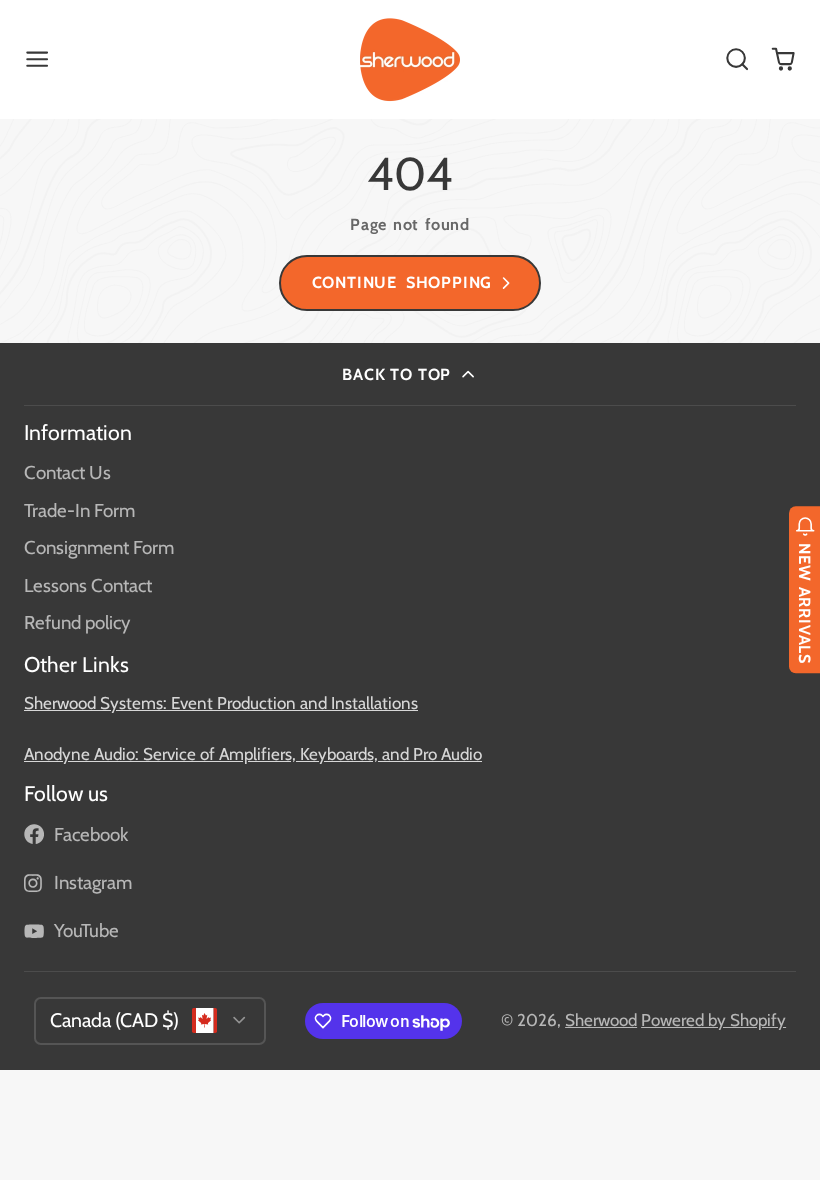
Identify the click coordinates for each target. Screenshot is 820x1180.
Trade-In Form (79, 510)
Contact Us (67, 472)
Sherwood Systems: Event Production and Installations (221, 703)
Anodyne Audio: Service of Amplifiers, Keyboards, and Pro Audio (253, 754)
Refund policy (77, 622)
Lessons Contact (88, 585)
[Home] (410, 60)
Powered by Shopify (713, 1020)
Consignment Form (99, 547)
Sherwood (601, 1020)
